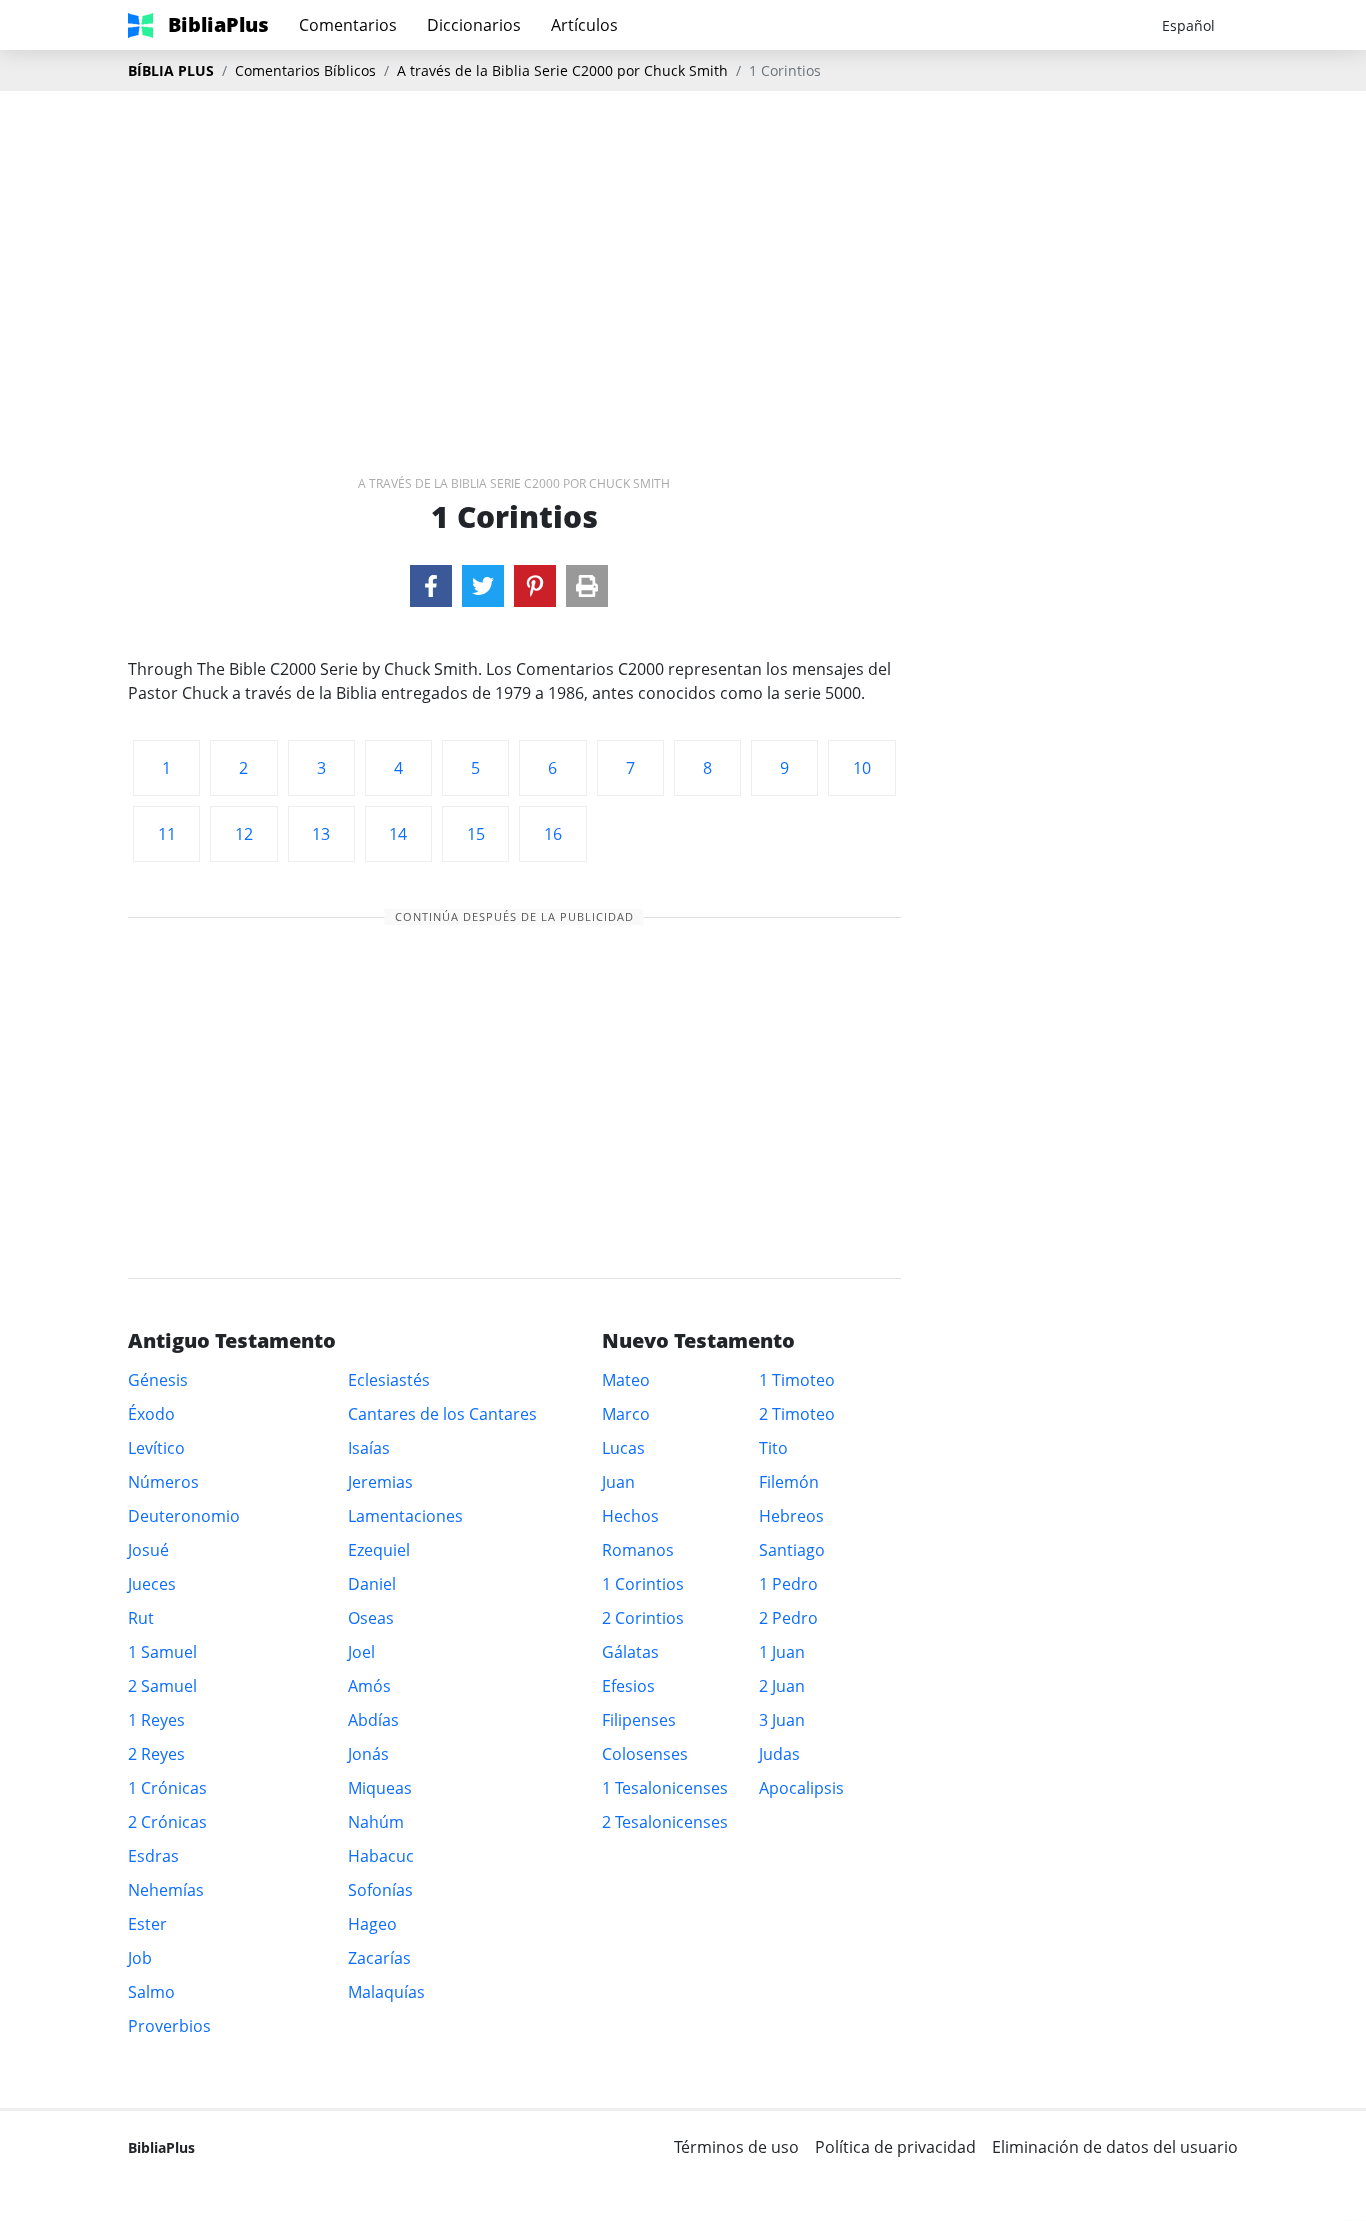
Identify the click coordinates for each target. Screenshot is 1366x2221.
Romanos (638, 1550)
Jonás (368, 1754)
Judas (779, 1754)
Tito (773, 1448)
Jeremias (380, 1482)
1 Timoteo (797, 1380)
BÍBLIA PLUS (171, 70)
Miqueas (380, 1788)
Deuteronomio (184, 1516)
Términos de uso (736, 2147)
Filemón (789, 1482)
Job (140, 1958)
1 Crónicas (167, 1788)
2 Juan (782, 1686)
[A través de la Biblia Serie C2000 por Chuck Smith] (431, 586)
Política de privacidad (895, 2147)
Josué (148, 1550)
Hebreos (791, 1516)
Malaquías (386, 1992)
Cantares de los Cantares (442, 1414)
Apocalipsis (801, 1788)
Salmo (151, 1992)
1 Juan (782, 1652)
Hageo (372, 1924)
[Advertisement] (683, 251)
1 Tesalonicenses (665, 1788)
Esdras (153, 1856)
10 (862, 768)
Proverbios (169, 2026)
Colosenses (645, 1754)
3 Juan (782, 1720)
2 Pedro (788, 1618)
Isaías (369, 1448)
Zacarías (379, 1958)
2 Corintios (643, 1618)
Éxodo (151, 1414)
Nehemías (166, 1890)
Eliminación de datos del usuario (1115, 2147)
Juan (618, 1482)
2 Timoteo (797, 1414)
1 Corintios (643, 1584)
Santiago (792, 1550)
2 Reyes (156, 1754)
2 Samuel (162, 1686)
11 (167, 834)
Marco (626, 1414)
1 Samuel (162, 1652)
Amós (369, 1686)
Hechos (630, 1516)
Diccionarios (474, 25)
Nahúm (376, 1822)
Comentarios (348, 25)
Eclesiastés (389, 1380)
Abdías (373, 1720)
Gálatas (630, 1652)
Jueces (152, 1584)
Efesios (628, 1686)
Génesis (158, 1380)
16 (553, 834)
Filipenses (639, 1720)
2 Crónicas (167, 1822)
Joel (361, 1652)
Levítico (156, 1448)
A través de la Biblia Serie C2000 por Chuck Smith (562, 70)
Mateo (626, 1380)
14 (398, 834)
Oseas (371, 1618)
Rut (141, 1618)
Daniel (372, 1584)
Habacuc (381, 1856)
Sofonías (380, 1890)
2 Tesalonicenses (665, 1822)
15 (476, 834)
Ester (147, 1924)
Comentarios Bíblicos (305, 70)
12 (244, 834)
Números (163, 1482)
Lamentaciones (405, 1516)
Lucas (623, 1448)
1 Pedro (788, 1584)
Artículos (584, 25)
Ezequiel (379, 1550)
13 (321, 834)
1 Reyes (156, 1720)
